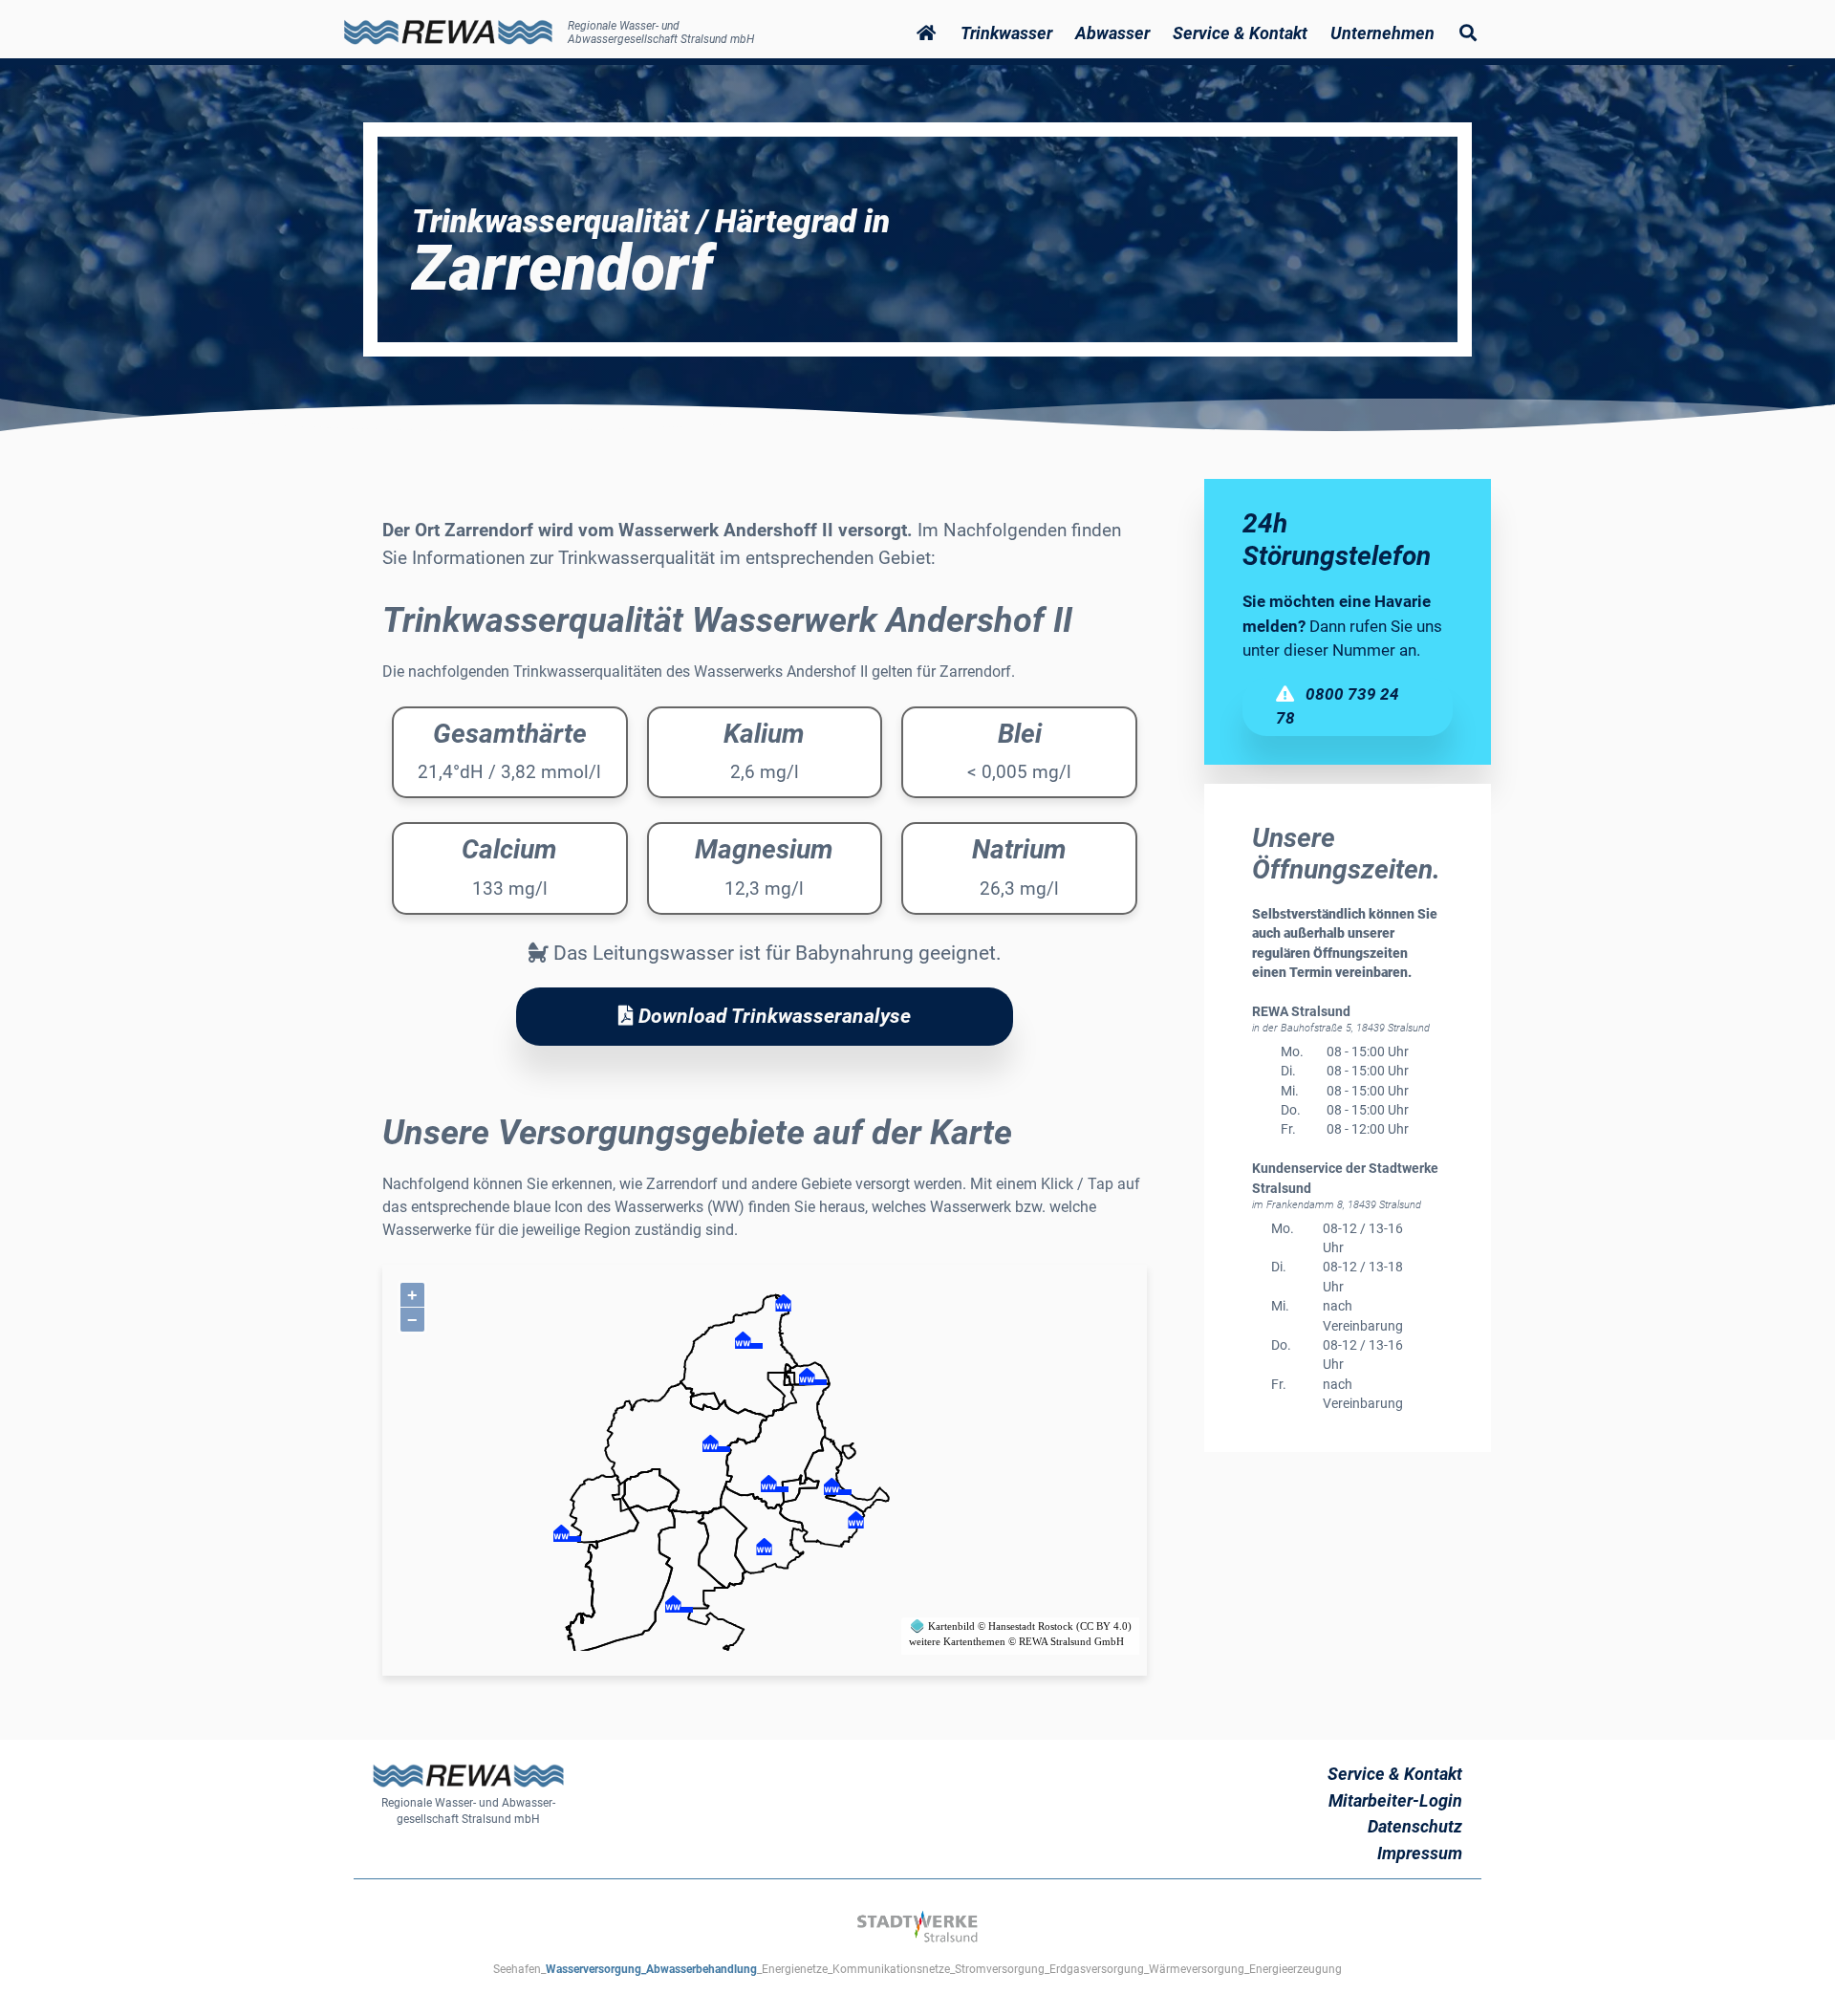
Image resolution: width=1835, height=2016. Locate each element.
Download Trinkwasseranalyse (772, 1016)
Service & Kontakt (1395, 1774)
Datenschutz (1415, 1826)
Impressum (1420, 1853)
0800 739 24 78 (1338, 706)
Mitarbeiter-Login (1395, 1800)
